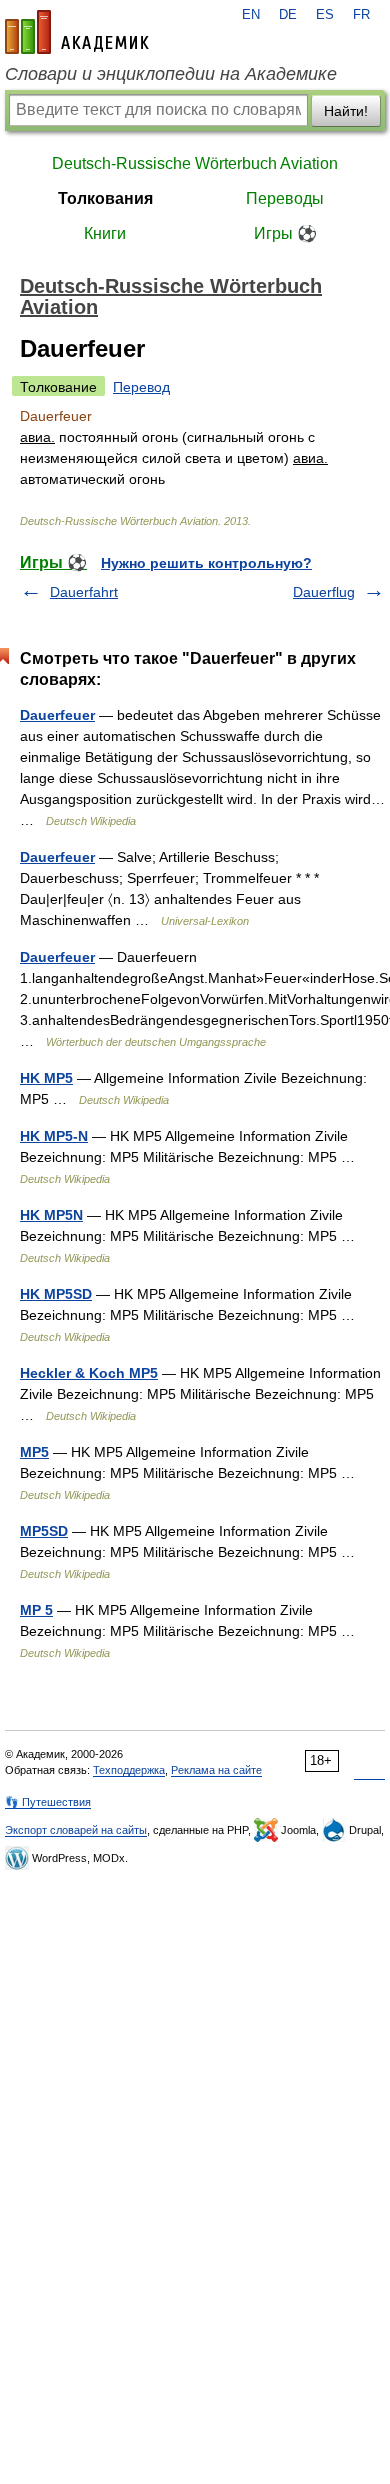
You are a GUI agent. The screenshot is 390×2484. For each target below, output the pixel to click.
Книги (105, 233)
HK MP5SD (56, 1294)
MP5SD (44, 1531)
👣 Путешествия (48, 1802)
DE (288, 15)
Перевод (141, 387)
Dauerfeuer (57, 715)
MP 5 (36, 1610)
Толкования (105, 198)
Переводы (285, 198)
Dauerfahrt (84, 592)
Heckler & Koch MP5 (89, 1373)
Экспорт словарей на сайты (76, 1830)
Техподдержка (129, 1770)
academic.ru (77, 32)
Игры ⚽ (285, 233)
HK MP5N (51, 1215)
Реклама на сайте (216, 1770)
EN (251, 15)
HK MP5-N (54, 1136)
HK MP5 (46, 1078)
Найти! (346, 111)
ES (325, 15)
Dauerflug (324, 592)
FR (361, 15)
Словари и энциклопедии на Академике (171, 74)
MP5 (34, 1452)
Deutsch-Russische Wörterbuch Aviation (195, 163)
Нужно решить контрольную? (206, 563)
